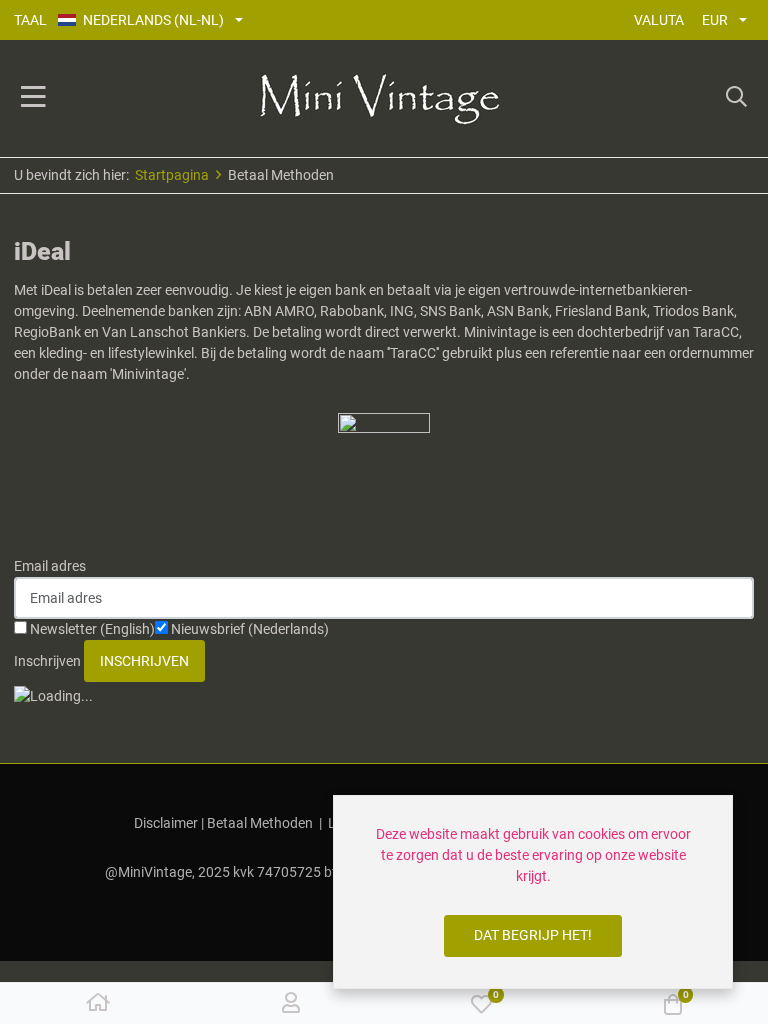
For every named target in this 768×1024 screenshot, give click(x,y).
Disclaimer (166, 823)
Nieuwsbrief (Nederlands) (248, 629)
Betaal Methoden (260, 823)
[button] (736, 99)
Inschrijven (47, 661)
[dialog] (533, 892)
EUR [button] (715, 20)
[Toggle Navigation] (33, 99)
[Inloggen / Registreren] (291, 1004)
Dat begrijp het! (533, 935)
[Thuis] (98, 1004)
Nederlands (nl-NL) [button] (153, 20)
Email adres (50, 566)
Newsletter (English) (91, 629)
